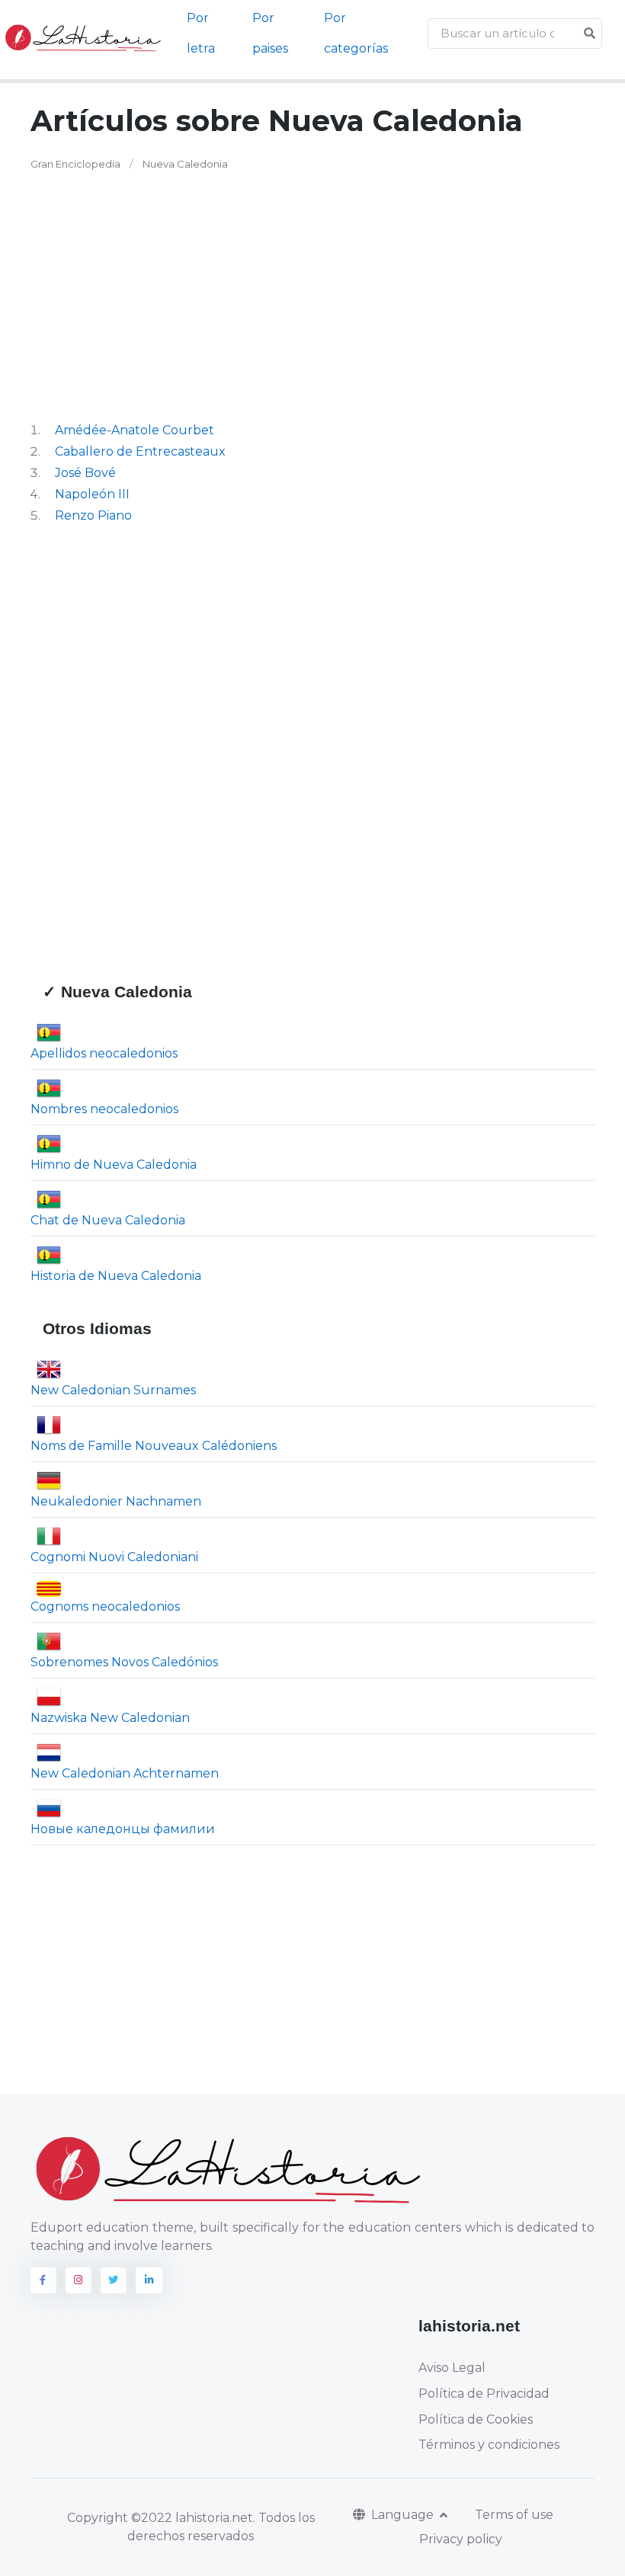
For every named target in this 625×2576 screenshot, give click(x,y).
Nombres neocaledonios (104, 1109)
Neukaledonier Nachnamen (116, 1501)
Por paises (270, 33)
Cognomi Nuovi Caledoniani (114, 1557)
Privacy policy (461, 2539)
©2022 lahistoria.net (192, 2518)
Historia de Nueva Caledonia (116, 1276)
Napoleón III (92, 494)
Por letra (201, 33)
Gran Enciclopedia (75, 164)
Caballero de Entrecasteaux (140, 451)
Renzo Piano (93, 515)
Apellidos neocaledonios (104, 1053)
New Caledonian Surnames (113, 1390)
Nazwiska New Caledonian (110, 1718)
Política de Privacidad (484, 2394)
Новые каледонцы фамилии (123, 1829)
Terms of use (514, 2515)
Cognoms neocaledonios (105, 1606)
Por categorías (356, 33)
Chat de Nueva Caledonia (108, 1220)
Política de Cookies (476, 2419)
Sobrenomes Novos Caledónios (124, 1662)
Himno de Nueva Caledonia (114, 1165)
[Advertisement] (239, 296)
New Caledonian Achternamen (125, 1773)
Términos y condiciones (489, 2445)
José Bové (85, 473)
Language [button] (404, 2515)
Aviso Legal (452, 2368)
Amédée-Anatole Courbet (135, 430)
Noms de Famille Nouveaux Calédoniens (154, 1446)
